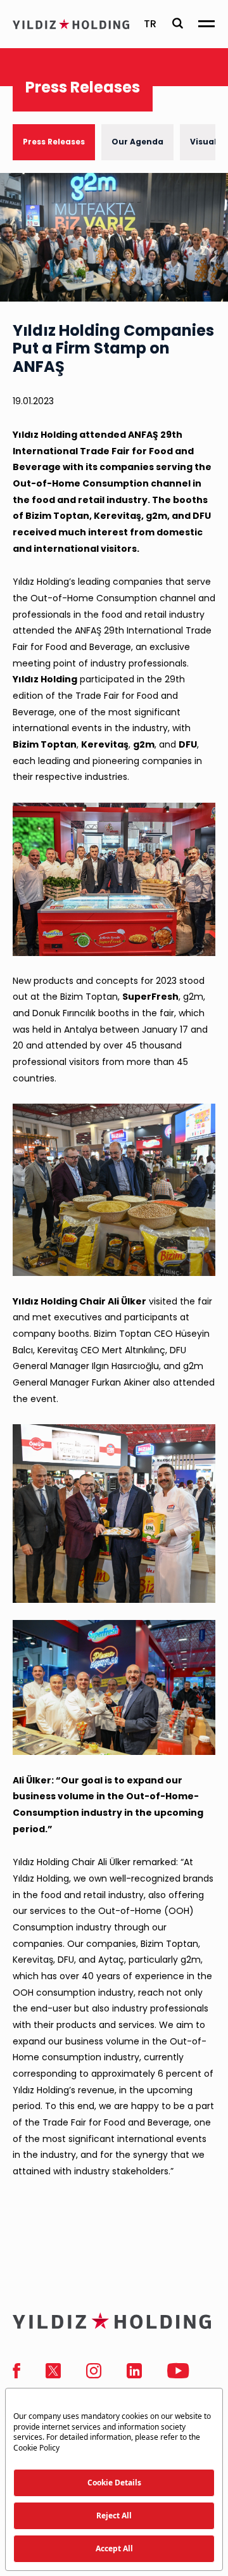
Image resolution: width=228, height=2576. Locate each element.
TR (150, 24)
